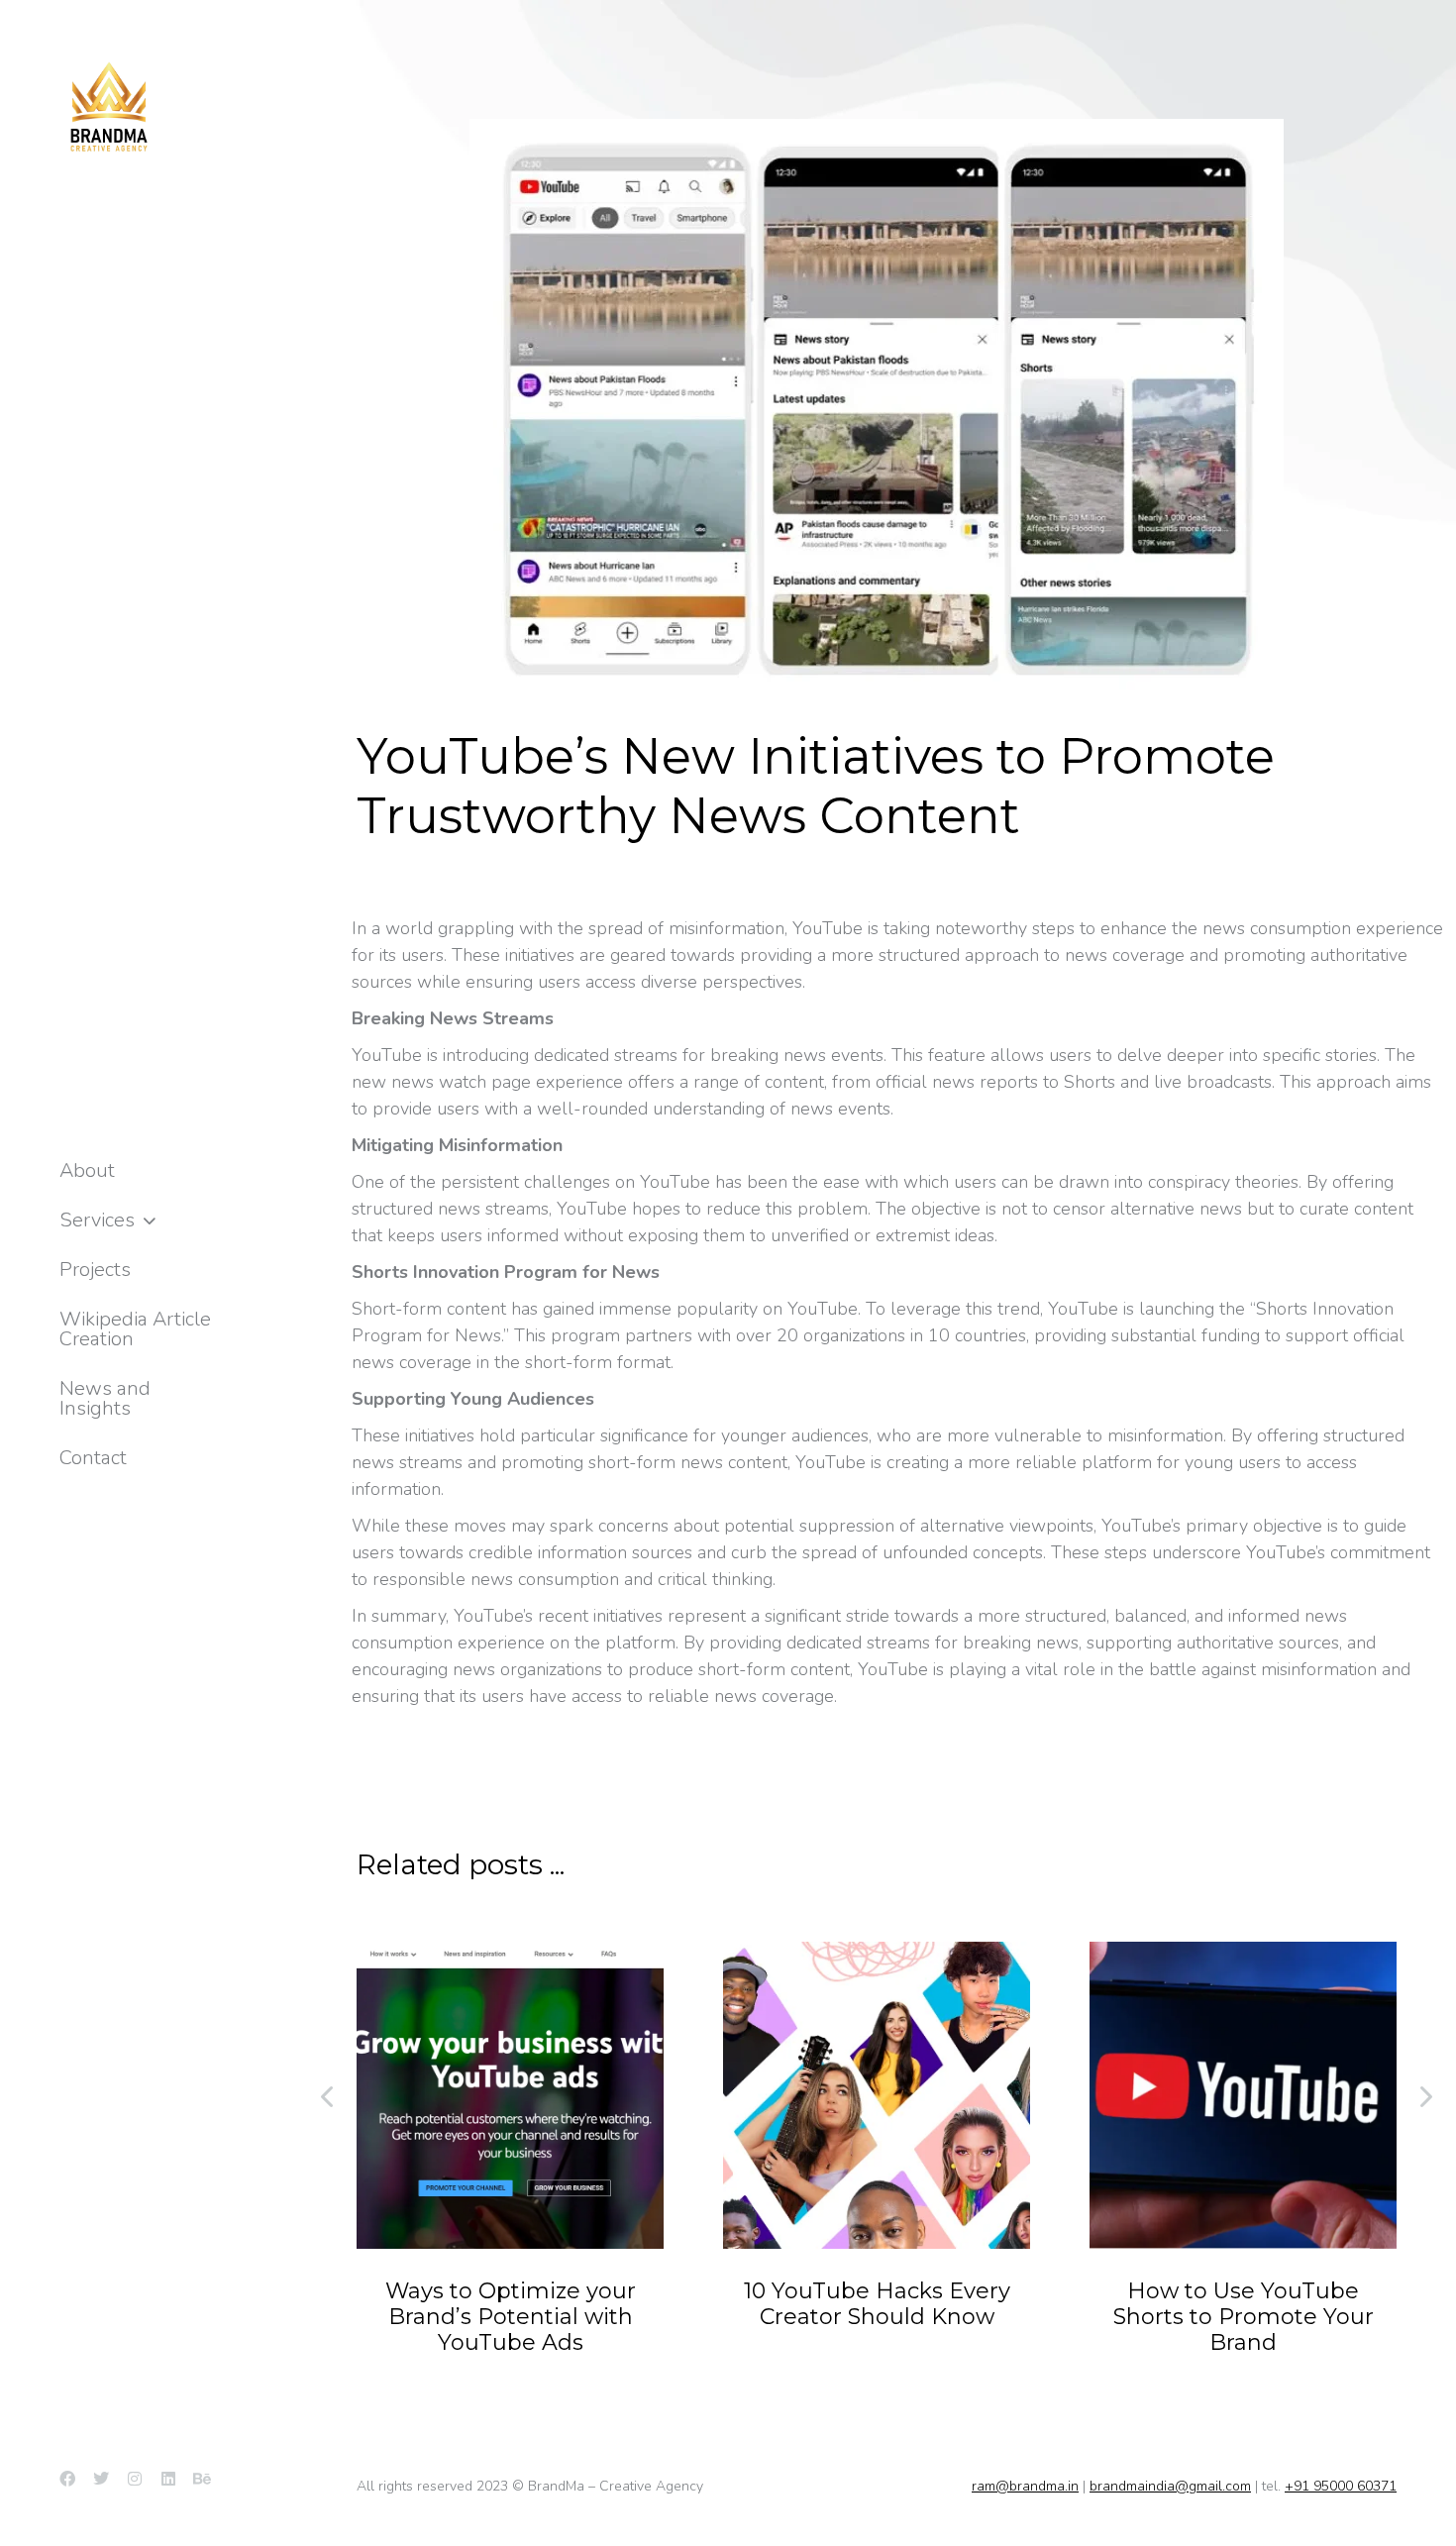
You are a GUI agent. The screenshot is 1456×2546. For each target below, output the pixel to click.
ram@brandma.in (1025, 2486)
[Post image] (510, 2095)
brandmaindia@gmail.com (1170, 2486)
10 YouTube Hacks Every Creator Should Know (877, 2304)
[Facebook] (67, 2479)
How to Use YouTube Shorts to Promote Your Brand (1244, 2317)
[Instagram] (135, 2479)
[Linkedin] (168, 2479)
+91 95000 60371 (1341, 2486)
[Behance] (202, 2479)
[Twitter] (101, 2479)
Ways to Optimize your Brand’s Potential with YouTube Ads (511, 2317)
